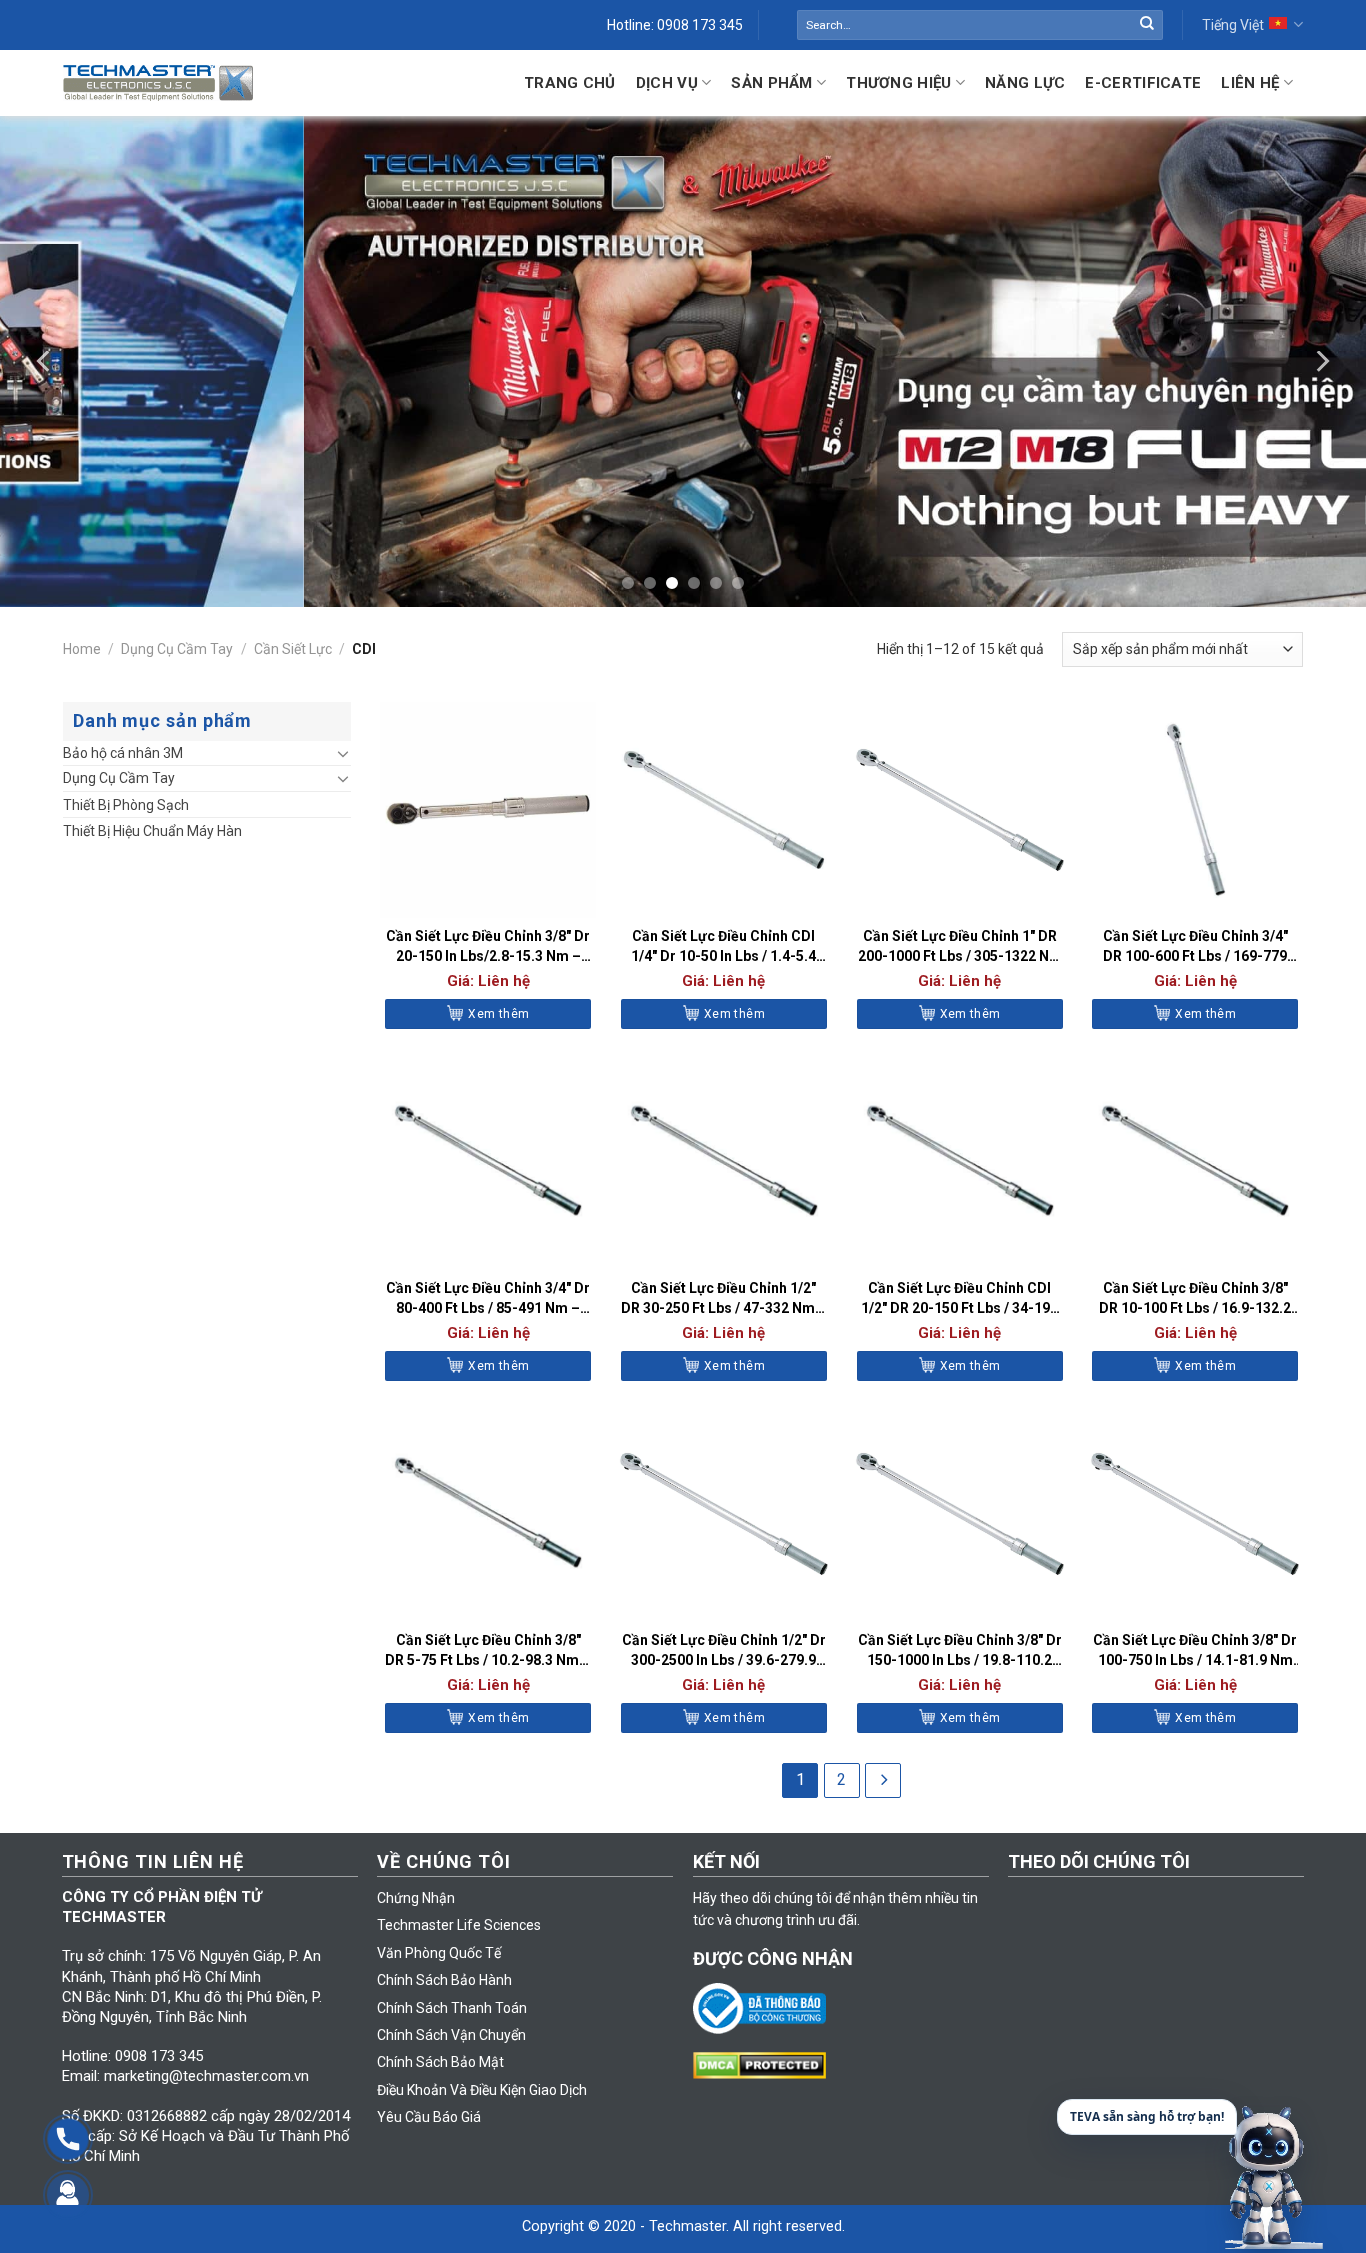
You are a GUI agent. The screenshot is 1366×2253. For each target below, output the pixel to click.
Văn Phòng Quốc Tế (439, 1953)
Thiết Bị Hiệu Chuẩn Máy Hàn (152, 831)
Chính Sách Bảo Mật (440, 2062)
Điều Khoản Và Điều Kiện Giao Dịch (482, 2090)
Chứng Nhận (416, 1898)
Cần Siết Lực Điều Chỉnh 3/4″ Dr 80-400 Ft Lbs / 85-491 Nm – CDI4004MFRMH (488, 1299)
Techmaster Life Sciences (459, 1925)
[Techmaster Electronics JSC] (158, 82)
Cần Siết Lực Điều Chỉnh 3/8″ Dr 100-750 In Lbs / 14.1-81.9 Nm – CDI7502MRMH (1195, 1651)
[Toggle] (343, 753)
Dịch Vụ (667, 83)
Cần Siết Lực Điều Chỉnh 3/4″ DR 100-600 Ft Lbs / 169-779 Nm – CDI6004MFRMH (1195, 947)
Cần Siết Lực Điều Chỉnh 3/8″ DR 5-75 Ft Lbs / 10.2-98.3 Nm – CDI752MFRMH (488, 1651)
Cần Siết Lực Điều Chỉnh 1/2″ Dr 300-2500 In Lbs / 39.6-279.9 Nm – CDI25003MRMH (724, 1651)
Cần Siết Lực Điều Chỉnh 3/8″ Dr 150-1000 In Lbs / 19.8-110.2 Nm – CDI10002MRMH (960, 1651)
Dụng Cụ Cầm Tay (177, 649)
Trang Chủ (570, 83)
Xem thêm (498, 1014)
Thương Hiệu (898, 83)
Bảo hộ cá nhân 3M (123, 753)
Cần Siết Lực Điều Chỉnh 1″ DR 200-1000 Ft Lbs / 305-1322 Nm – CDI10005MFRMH (960, 947)
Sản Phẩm (771, 83)
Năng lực (1025, 83)
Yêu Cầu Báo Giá (429, 2117)
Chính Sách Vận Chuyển (451, 2035)
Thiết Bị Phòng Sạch (126, 805)
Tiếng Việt (1233, 25)
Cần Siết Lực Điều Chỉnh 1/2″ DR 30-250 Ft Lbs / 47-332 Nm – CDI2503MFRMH (724, 1299)
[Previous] (45, 361)
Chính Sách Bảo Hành (444, 1980)
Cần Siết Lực (293, 649)
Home (82, 649)
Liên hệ (1250, 83)
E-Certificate (1143, 83)
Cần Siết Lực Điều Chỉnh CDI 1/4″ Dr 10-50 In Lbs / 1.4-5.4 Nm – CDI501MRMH (723, 947)
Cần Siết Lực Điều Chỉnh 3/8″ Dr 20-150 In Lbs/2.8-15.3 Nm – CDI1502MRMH (488, 947)
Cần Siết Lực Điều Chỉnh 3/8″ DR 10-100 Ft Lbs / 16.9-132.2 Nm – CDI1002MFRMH (1195, 1299)
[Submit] (1147, 25)
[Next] (1321, 361)
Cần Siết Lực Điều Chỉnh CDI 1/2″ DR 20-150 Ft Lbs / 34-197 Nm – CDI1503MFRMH (959, 1299)
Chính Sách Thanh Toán (452, 2008)
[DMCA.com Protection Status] (764, 2064)
